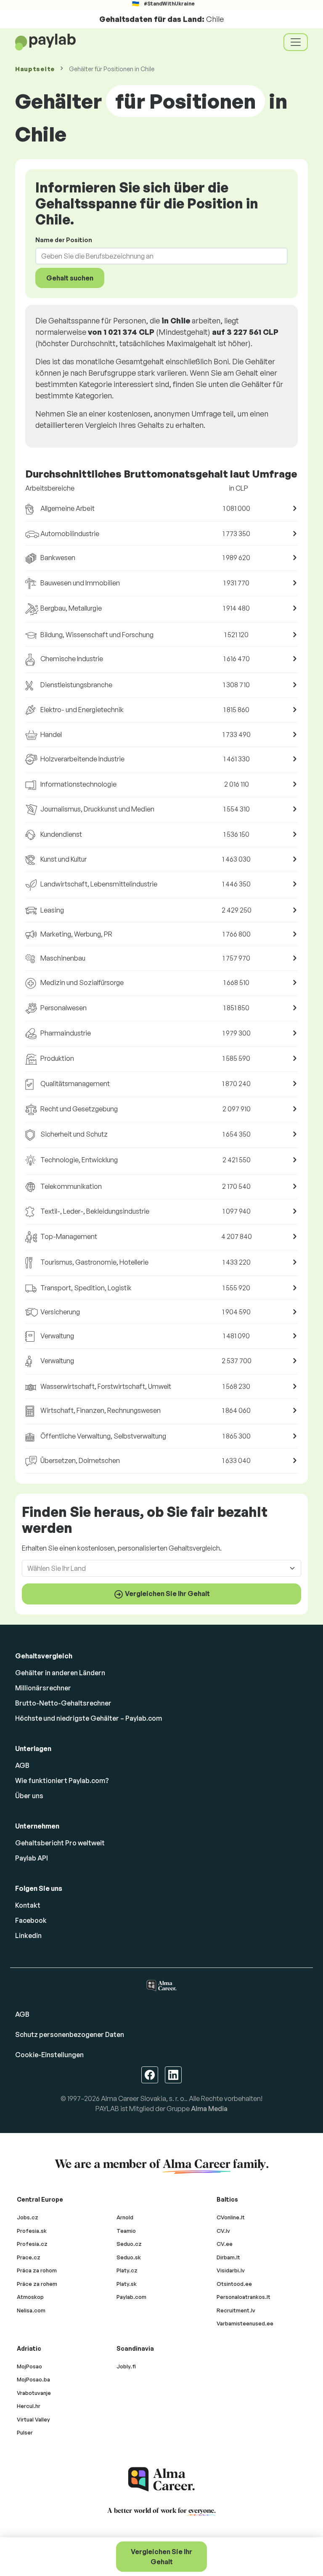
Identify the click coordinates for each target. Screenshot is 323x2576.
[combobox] (156, 256)
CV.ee (225, 2244)
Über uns (29, 1796)
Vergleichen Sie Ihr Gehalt (161, 2557)
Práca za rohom (37, 2270)
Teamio (126, 2231)
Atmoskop (30, 2297)
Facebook (31, 1920)
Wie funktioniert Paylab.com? (62, 1781)
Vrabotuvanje (34, 2393)
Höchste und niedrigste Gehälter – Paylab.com (89, 1718)
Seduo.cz (129, 2244)
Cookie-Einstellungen (49, 2055)
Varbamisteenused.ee (245, 2323)
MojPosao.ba (33, 2379)
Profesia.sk (32, 2231)
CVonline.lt (231, 2217)
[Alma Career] (161, 2479)
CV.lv (223, 2231)
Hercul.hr (29, 2406)
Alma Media (209, 2109)
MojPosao (29, 2366)
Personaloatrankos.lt (244, 2297)
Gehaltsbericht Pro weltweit (60, 1843)
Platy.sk (127, 2284)
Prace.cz (29, 2257)
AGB (22, 1765)
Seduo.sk (129, 2257)
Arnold (125, 2217)
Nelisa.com (31, 2310)
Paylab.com (131, 2297)
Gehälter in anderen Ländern (60, 1673)
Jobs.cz (28, 2217)
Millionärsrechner (43, 1688)
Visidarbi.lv (231, 2270)
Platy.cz (127, 2270)
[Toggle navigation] (296, 42)
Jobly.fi (126, 2366)
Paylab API (32, 1858)
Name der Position (64, 240)
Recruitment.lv (236, 2310)
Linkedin (28, 1935)
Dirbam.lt (228, 2257)
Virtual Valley (33, 2419)
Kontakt (28, 1905)
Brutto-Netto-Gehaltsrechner (63, 1703)
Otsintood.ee (234, 2284)
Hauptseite (35, 69)
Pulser (25, 2432)
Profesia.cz (32, 2244)
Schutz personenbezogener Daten (70, 2034)
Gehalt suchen (70, 278)
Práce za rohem (37, 2284)
